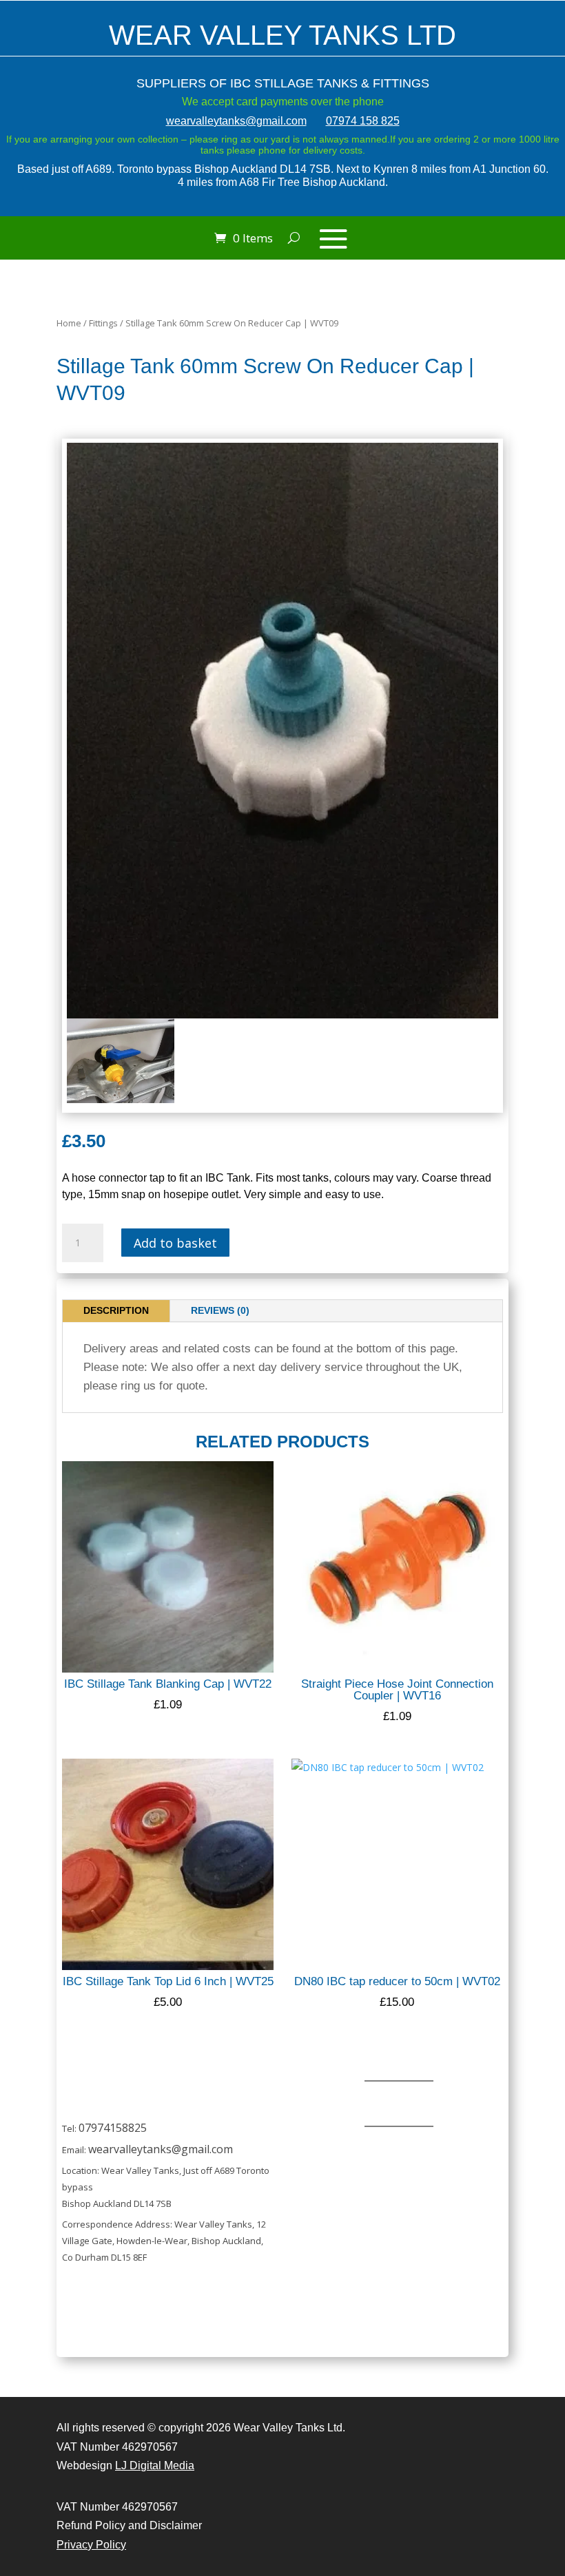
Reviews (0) (220, 1310)
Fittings (103, 323)
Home (69, 323)
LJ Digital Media (155, 2465)
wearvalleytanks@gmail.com (236, 121)
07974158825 (113, 2128)
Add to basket (175, 1243)
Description (116, 1310)
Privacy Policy (91, 2545)
